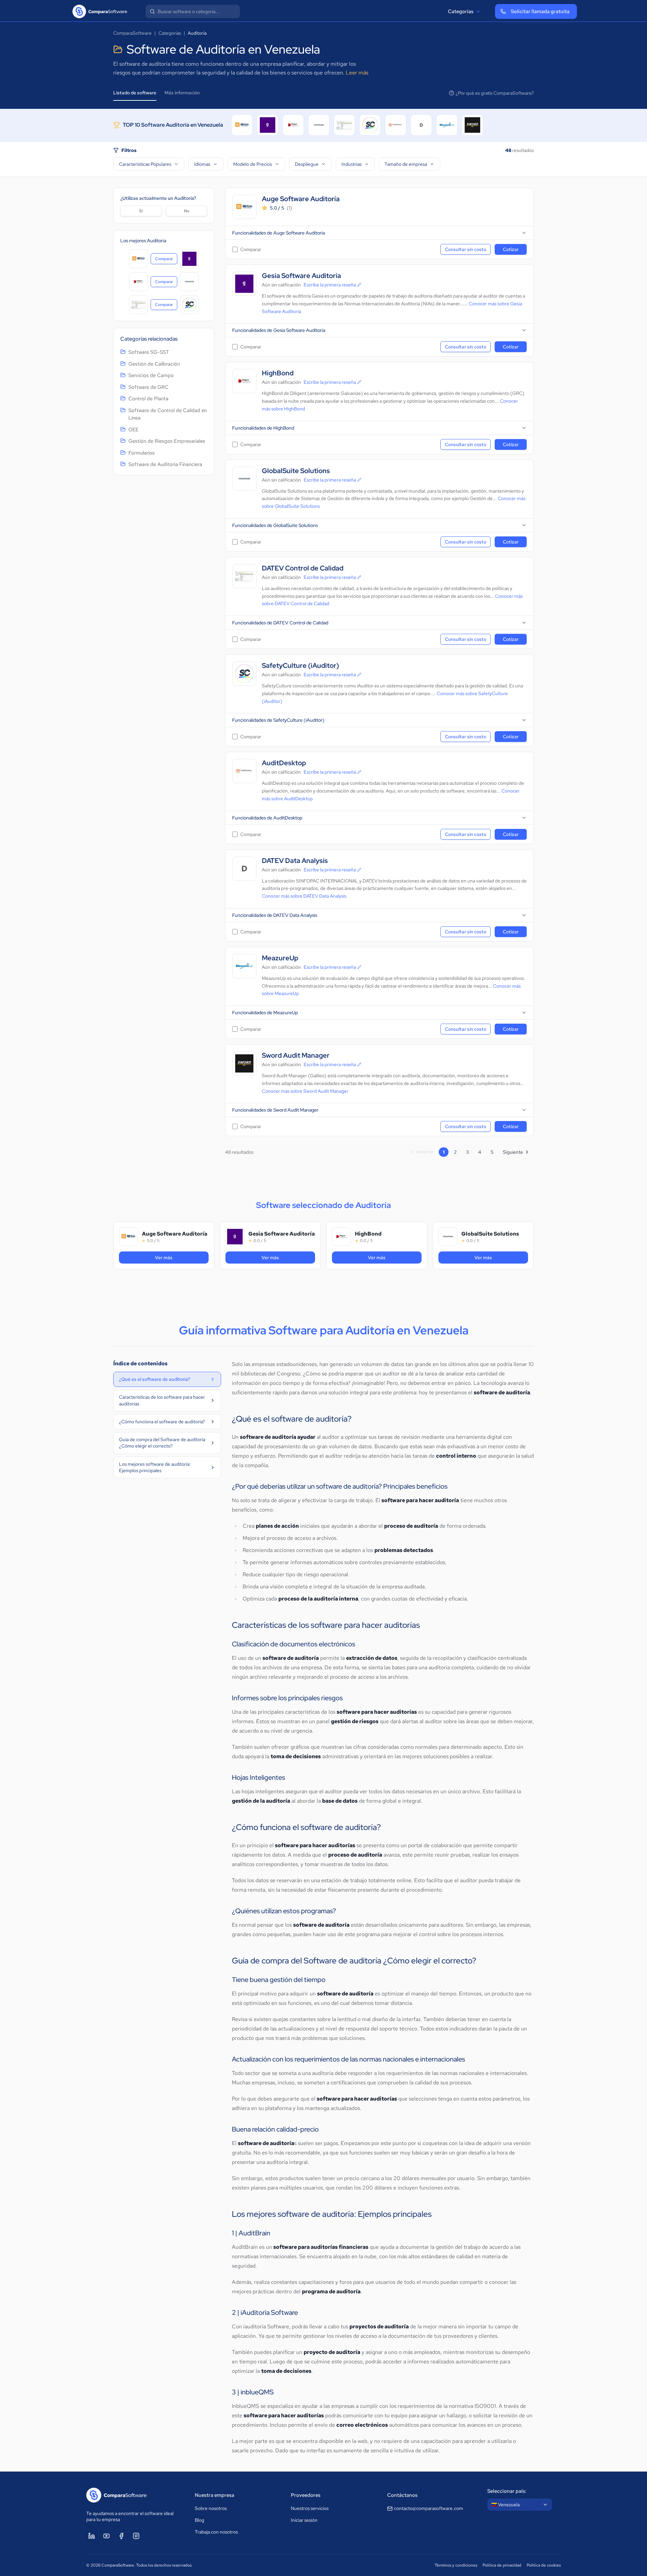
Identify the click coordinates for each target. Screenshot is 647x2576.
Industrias (351, 164)
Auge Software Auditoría (301, 199)
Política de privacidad (502, 2565)
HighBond (278, 373)
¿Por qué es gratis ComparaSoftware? (495, 93)
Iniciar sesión (304, 2520)
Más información (182, 93)
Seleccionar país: (507, 2491)
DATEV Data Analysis (295, 861)
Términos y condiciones (456, 2565)
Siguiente (513, 1152)
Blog (199, 2520)
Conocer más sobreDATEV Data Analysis (304, 896)
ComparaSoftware (132, 33)
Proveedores (306, 2495)
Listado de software (135, 93)
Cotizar (511, 249)
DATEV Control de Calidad (303, 568)
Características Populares (145, 164)
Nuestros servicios (310, 2508)
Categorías (461, 11)
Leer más (357, 73)
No (187, 211)
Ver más (182, 1257)
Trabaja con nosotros (216, 2532)
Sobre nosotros (211, 2508)
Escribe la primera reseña (330, 285)
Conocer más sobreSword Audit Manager (305, 1091)
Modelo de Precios (253, 164)
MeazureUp (280, 958)
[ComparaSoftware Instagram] (136, 2536)
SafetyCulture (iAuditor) (300, 666)
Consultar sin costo (466, 249)
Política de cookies (544, 2565)
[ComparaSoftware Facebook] (121, 2536)
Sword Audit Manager (296, 1056)
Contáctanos (402, 2495)
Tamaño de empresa (406, 164)
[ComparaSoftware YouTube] (106, 2536)
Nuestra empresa (214, 2495)
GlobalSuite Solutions (296, 471)
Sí (141, 211)
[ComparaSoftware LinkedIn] (92, 2536)
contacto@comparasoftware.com (428, 2508)
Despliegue (307, 164)
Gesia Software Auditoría (301, 276)
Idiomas (202, 164)
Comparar (166, 260)
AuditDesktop (284, 763)
